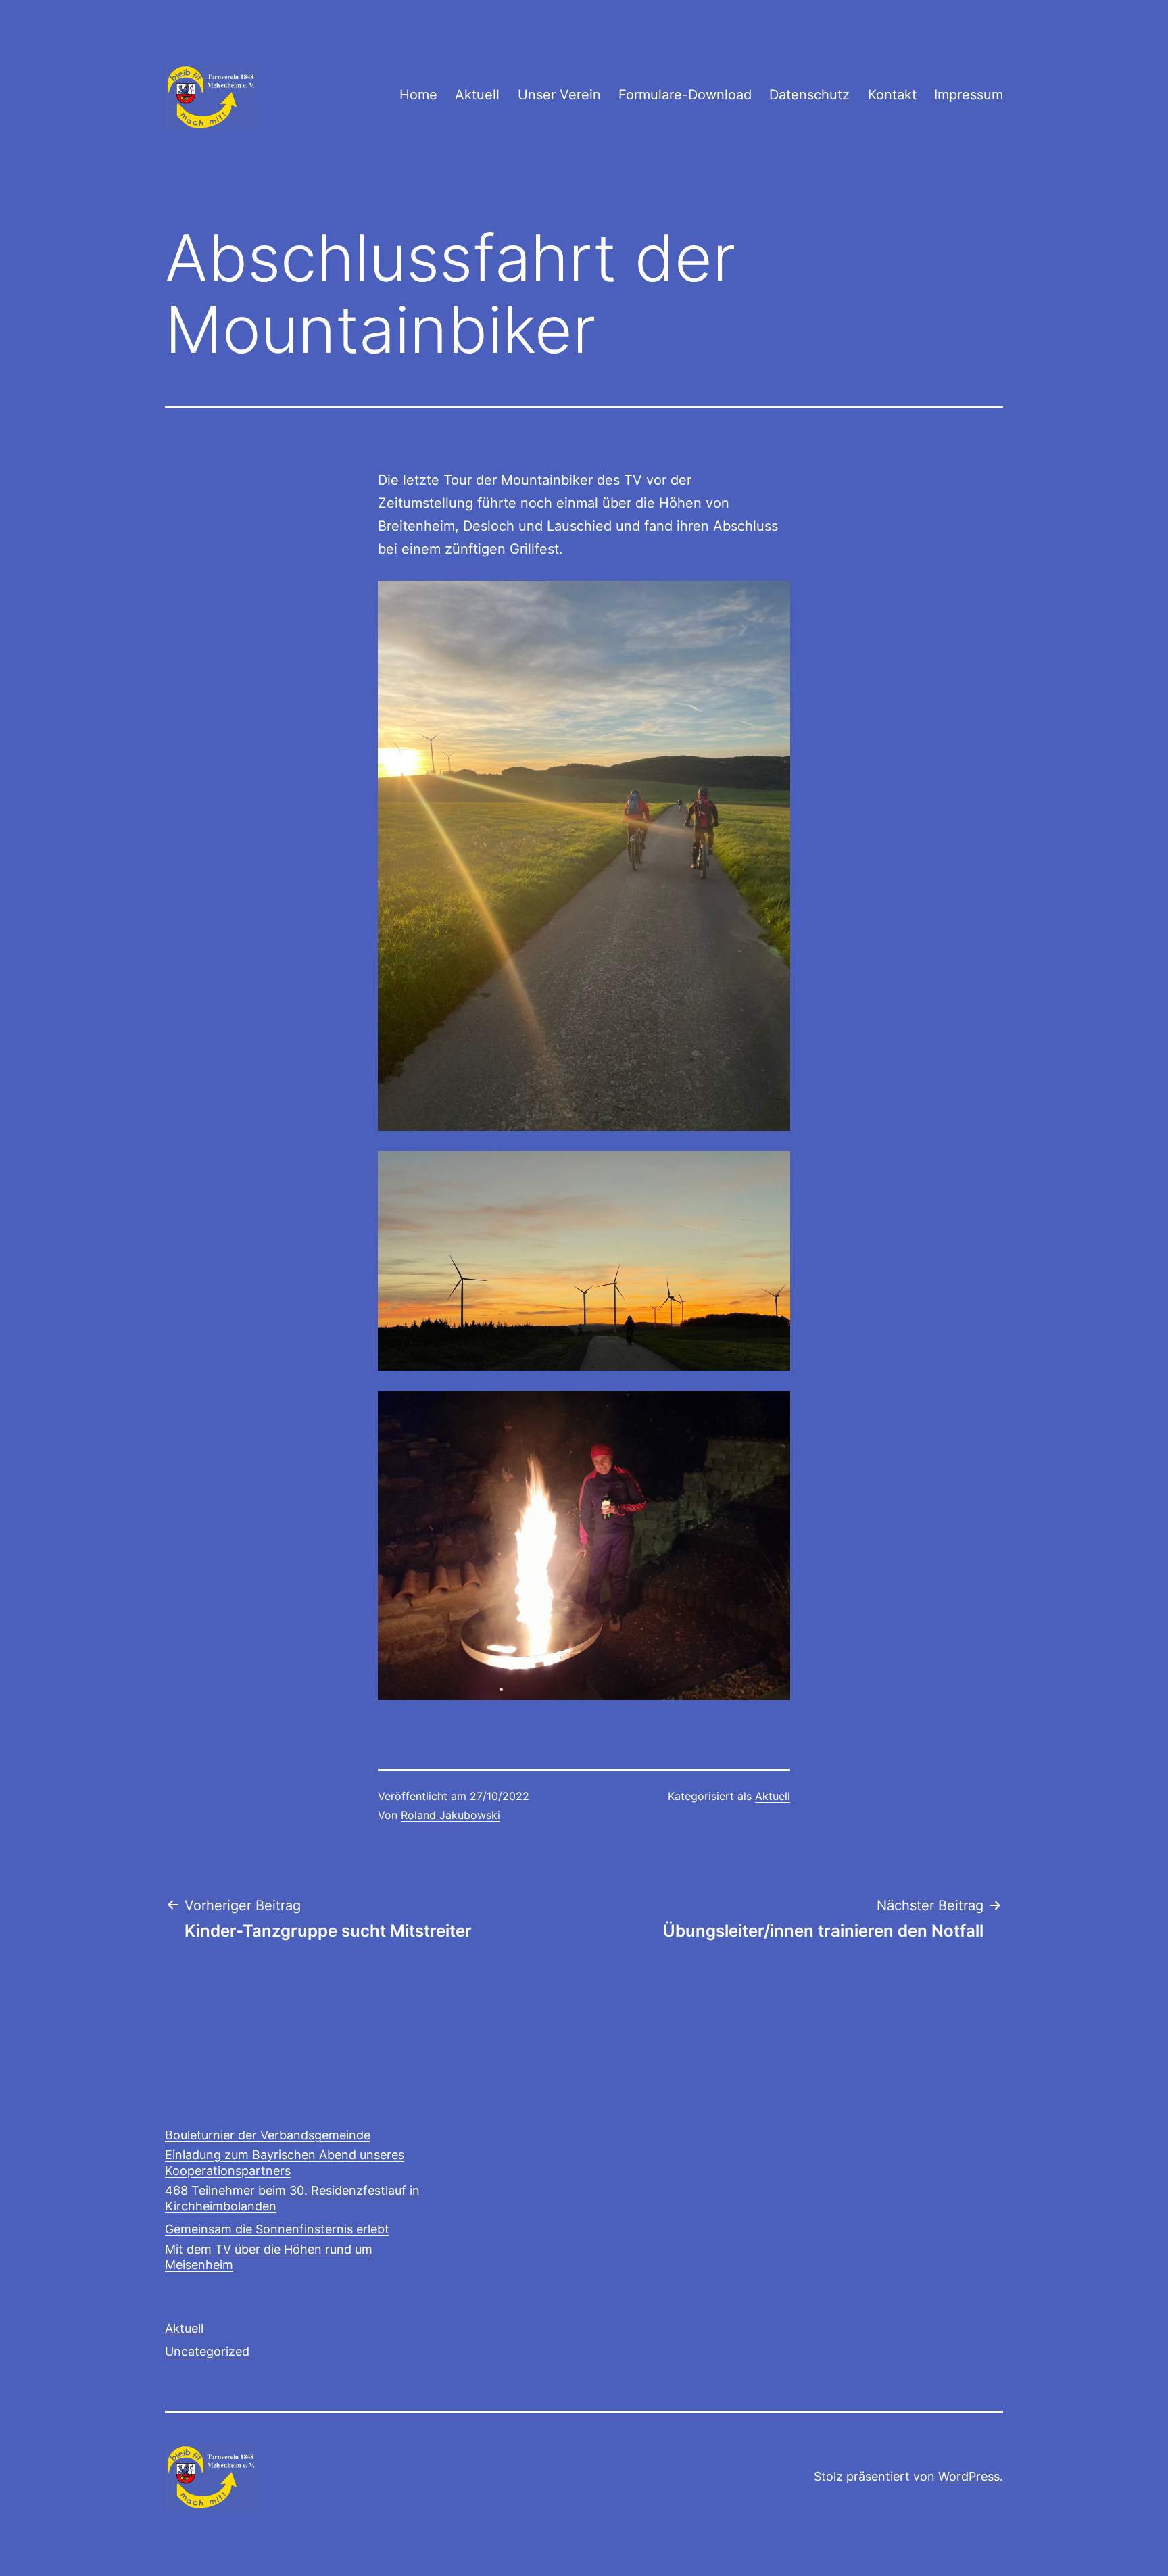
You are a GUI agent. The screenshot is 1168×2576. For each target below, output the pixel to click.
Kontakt (892, 95)
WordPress (969, 2476)
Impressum (969, 95)
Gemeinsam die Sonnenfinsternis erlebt (277, 2229)
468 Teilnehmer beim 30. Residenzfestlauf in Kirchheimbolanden (292, 2198)
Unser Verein (559, 95)
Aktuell (477, 95)
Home (418, 95)
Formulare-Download (685, 95)
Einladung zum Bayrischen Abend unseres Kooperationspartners (285, 2162)
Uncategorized (207, 2351)
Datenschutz (809, 95)
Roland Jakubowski (451, 1815)
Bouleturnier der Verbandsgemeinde (268, 2135)
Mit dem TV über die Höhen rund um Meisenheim (269, 2257)
